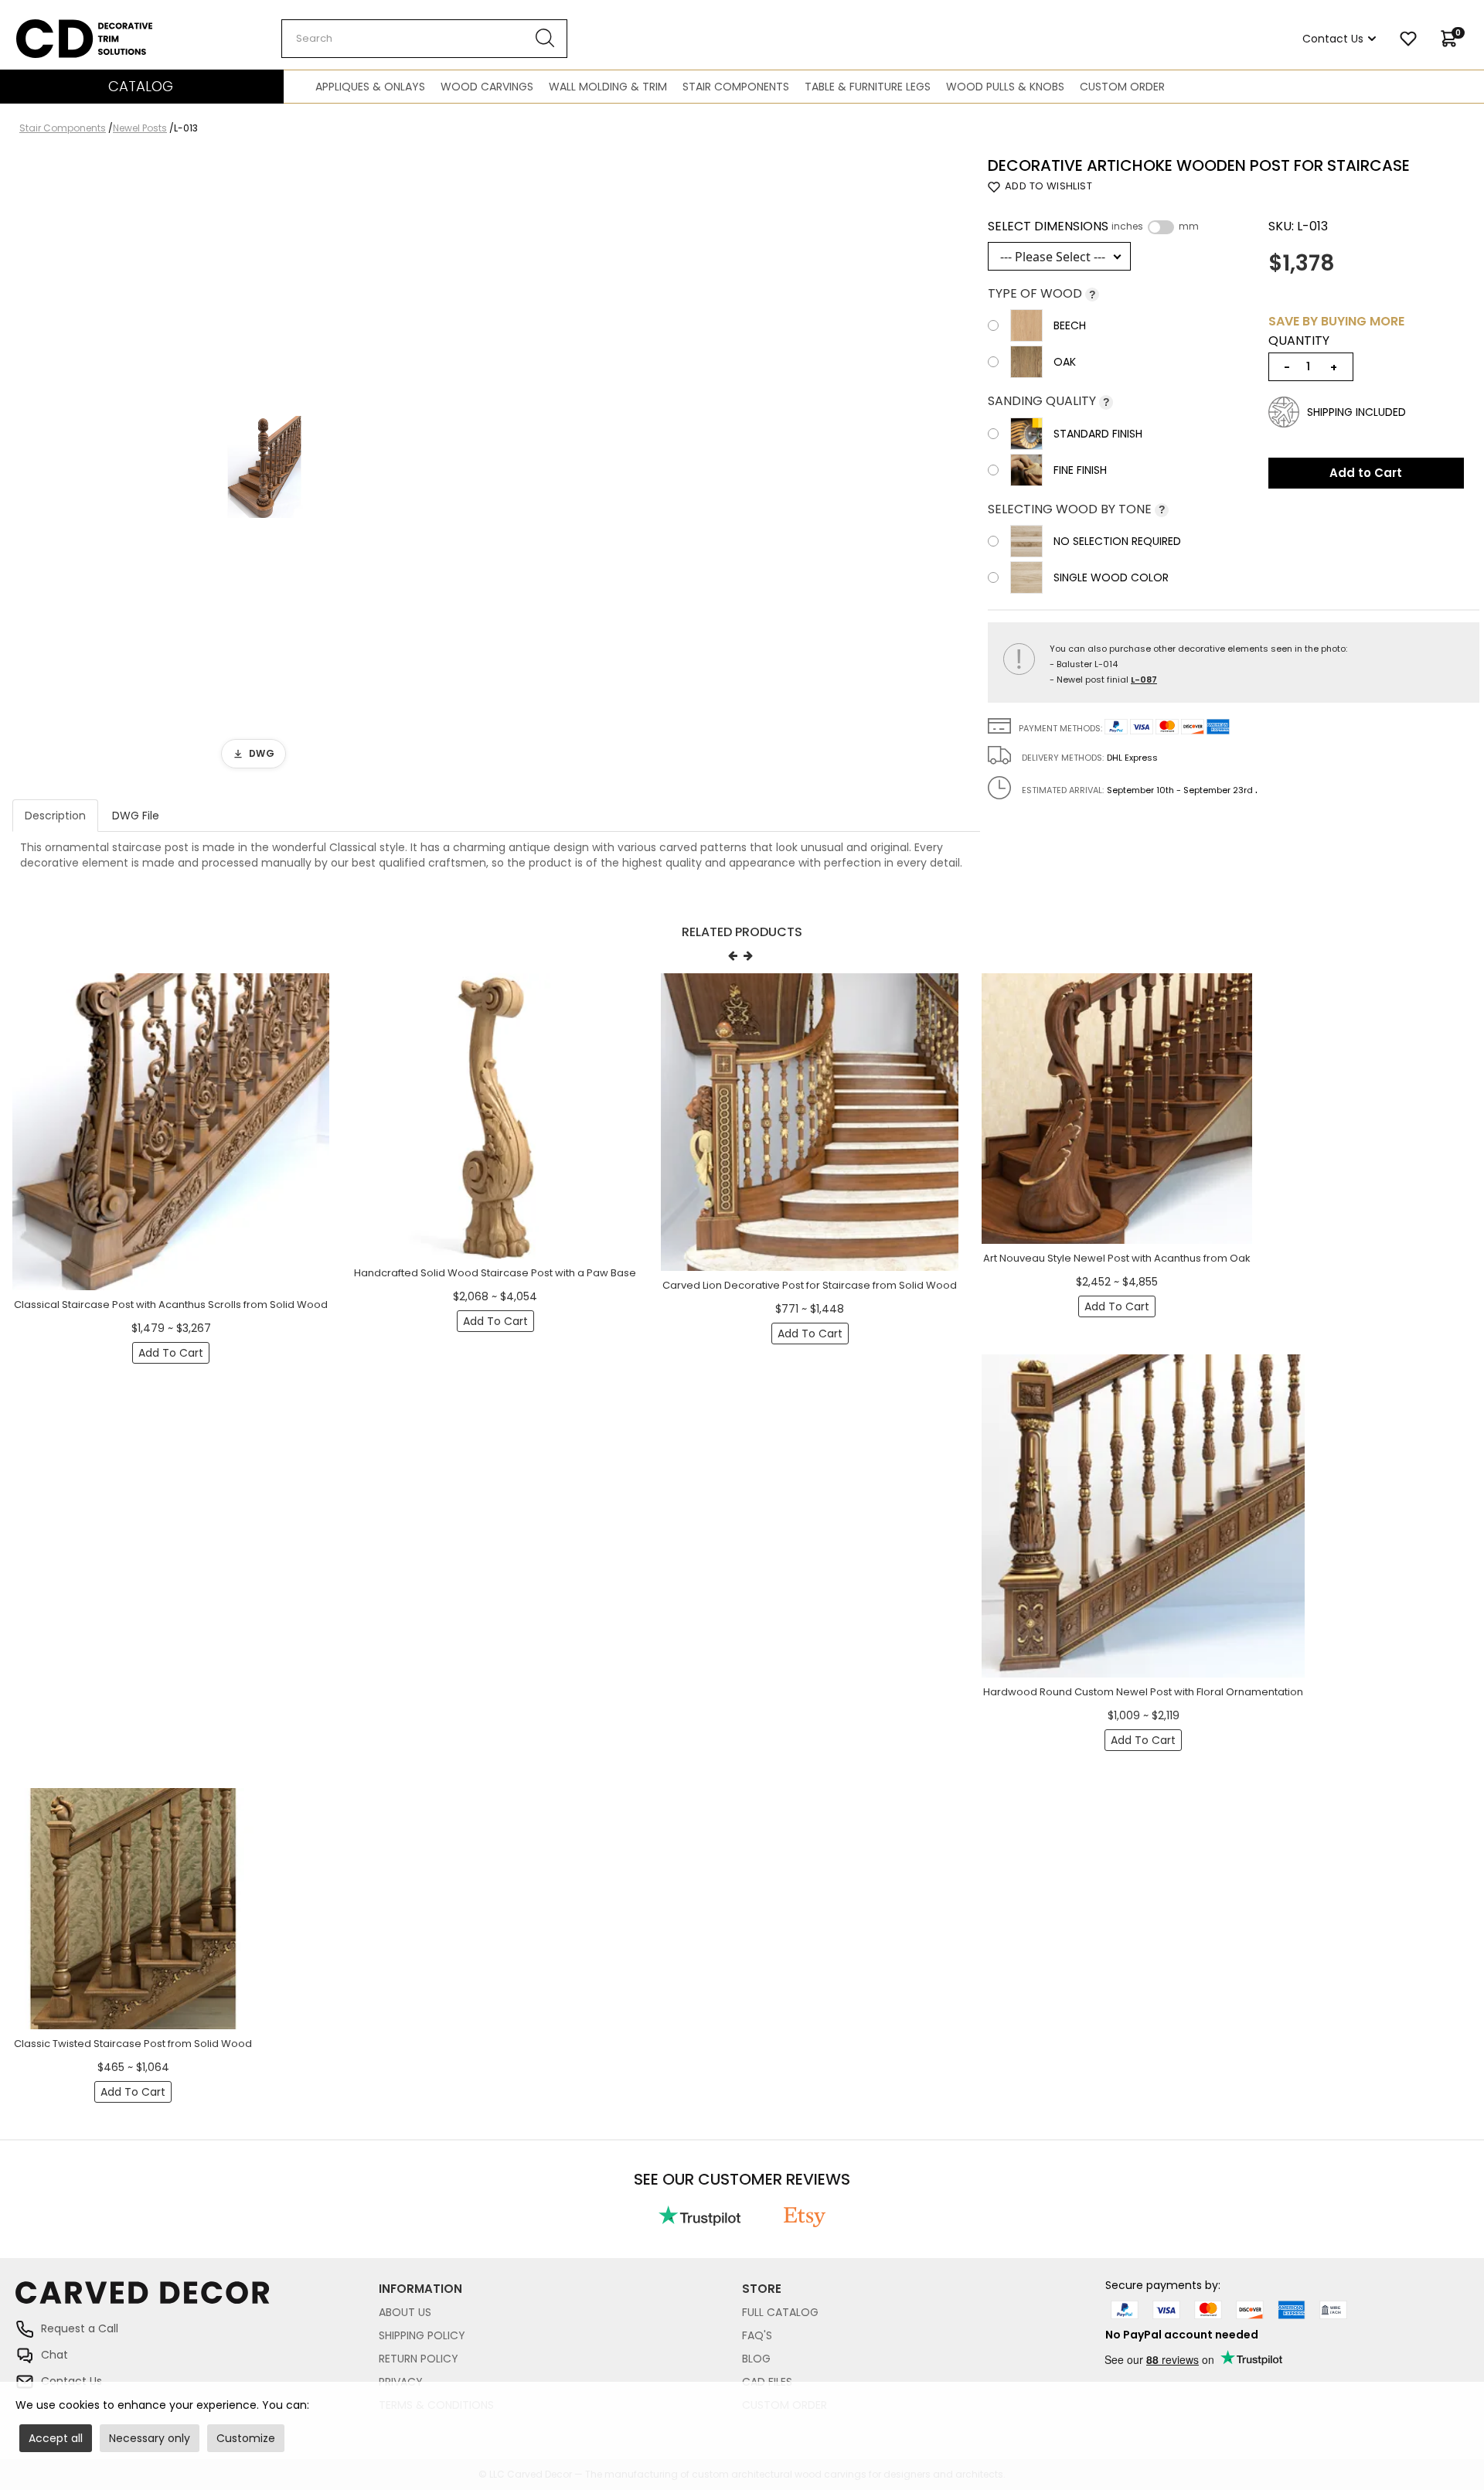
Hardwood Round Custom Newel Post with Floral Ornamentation (1143, 1692)
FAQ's (757, 2335)
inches (1127, 227)
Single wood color (1111, 577)
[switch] (1161, 227)
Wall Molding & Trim (608, 87)
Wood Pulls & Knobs (1005, 87)
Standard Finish (1098, 434)
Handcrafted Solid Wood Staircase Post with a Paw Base (495, 1273)
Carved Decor (54, 27)
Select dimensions (1093, 227)
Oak (1065, 362)
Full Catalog (780, 2312)
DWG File (136, 816)
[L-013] (264, 467)
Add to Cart (1366, 473)
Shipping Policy (422, 2335)
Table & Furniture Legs (868, 87)
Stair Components (736, 87)
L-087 (1144, 680)
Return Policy (419, 2359)
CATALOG (141, 86)
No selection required (1117, 541)
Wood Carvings (487, 87)
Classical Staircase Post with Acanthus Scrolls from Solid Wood (171, 1305)
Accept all (56, 2438)
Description (55, 816)
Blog (756, 2359)
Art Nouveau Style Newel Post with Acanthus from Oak (1117, 1258)
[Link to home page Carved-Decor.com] (197, 2300)
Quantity (1299, 341)
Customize (246, 2438)
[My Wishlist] (1408, 39)
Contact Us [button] (1333, 39)
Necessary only (150, 2438)
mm (1189, 227)
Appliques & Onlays (370, 87)
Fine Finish (1080, 470)
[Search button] (545, 39)
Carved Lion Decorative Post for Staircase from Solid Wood (810, 1285)
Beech (1070, 325)
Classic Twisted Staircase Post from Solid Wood (133, 2044)
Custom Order (1122, 87)
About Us (405, 2312)
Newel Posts (140, 128)
